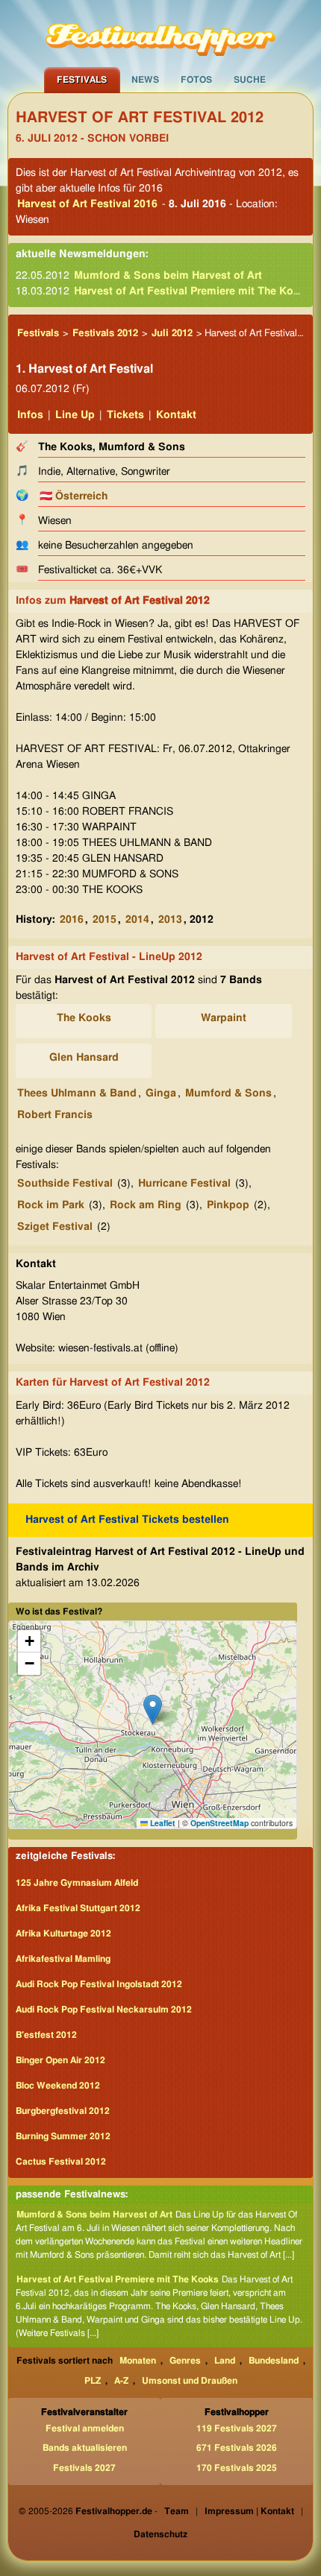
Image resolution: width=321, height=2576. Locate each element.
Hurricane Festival (184, 1184)
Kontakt (176, 415)
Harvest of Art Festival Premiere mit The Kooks (193, 291)
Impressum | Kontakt (249, 2511)
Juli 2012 (172, 334)
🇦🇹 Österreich (74, 496)
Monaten (138, 2361)
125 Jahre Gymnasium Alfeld (77, 1883)
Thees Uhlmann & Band (77, 1093)
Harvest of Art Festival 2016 (87, 204)
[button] (153, 1710)
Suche (250, 80)
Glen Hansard (84, 1058)
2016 (72, 920)
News (145, 80)
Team (177, 2511)
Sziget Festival (55, 1227)
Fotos (196, 80)
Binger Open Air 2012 (60, 2060)
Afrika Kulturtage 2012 (63, 1933)
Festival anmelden (85, 2428)
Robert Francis (55, 1115)
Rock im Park (51, 1205)
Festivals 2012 (105, 334)
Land (225, 2361)
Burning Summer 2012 (63, 2136)
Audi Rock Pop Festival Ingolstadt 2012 (99, 1984)
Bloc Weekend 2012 (58, 2086)
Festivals (82, 80)
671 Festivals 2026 (237, 2448)
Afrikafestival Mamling (63, 1959)
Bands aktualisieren (85, 2448)
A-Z (121, 2381)
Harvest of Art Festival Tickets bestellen (127, 1520)
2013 (170, 920)
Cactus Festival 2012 (61, 2162)
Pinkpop (228, 1205)
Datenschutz (160, 2534)
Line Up (75, 415)
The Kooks (84, 1018)
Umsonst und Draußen (190, 2381)
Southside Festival (65, 1184)
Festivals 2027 (84, 2468)
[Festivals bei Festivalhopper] (160, 34)
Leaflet (162, 1823)
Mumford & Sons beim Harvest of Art (168, 276)
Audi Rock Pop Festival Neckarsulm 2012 (104, 2010)
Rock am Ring (146, 1205)
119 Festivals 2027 (237, 2428)
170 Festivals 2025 (237, 2468)
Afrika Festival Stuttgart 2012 (78, 1908)
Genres (185, 2361)
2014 (137, 920)
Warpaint (224, 1018)
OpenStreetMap (219, 1823)
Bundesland (274, 2361)
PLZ (93, 2381)
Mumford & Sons (228, 1093)
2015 (105, 920)
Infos (30, 415)
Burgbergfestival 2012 (63, 2111)
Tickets (125, 415)
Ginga (161, 1093)
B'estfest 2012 (46, 2035)
